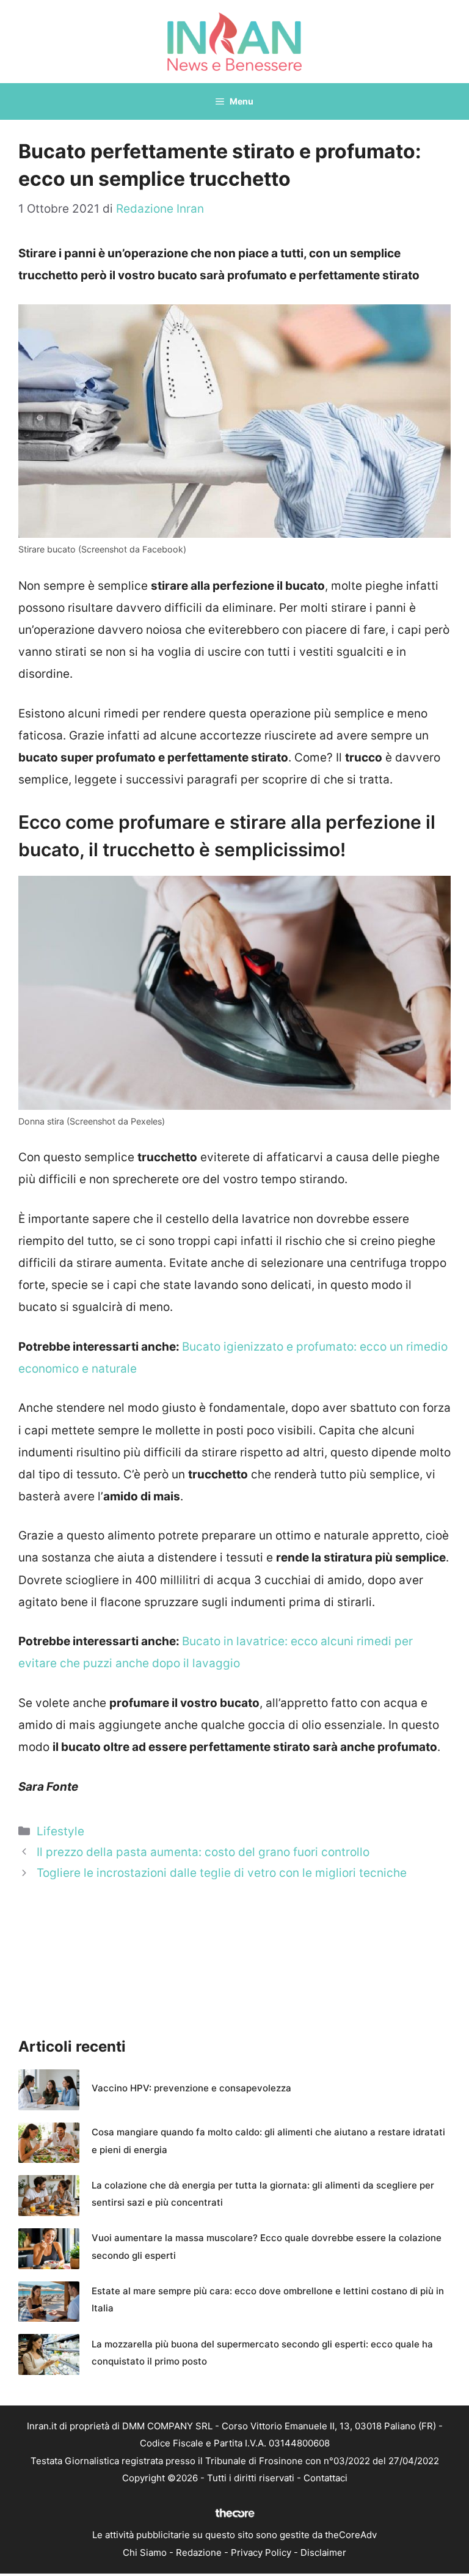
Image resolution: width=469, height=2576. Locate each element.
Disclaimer (323, 2552)
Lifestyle (60, 1831)
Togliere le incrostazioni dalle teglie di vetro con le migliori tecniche (222, 1873)
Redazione (199, 2552)
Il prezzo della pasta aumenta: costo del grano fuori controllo (203, 1852)
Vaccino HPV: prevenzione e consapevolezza (191, 2088)
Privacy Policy (261, 2552)
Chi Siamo (145, 2552)
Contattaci (325, 2478)
